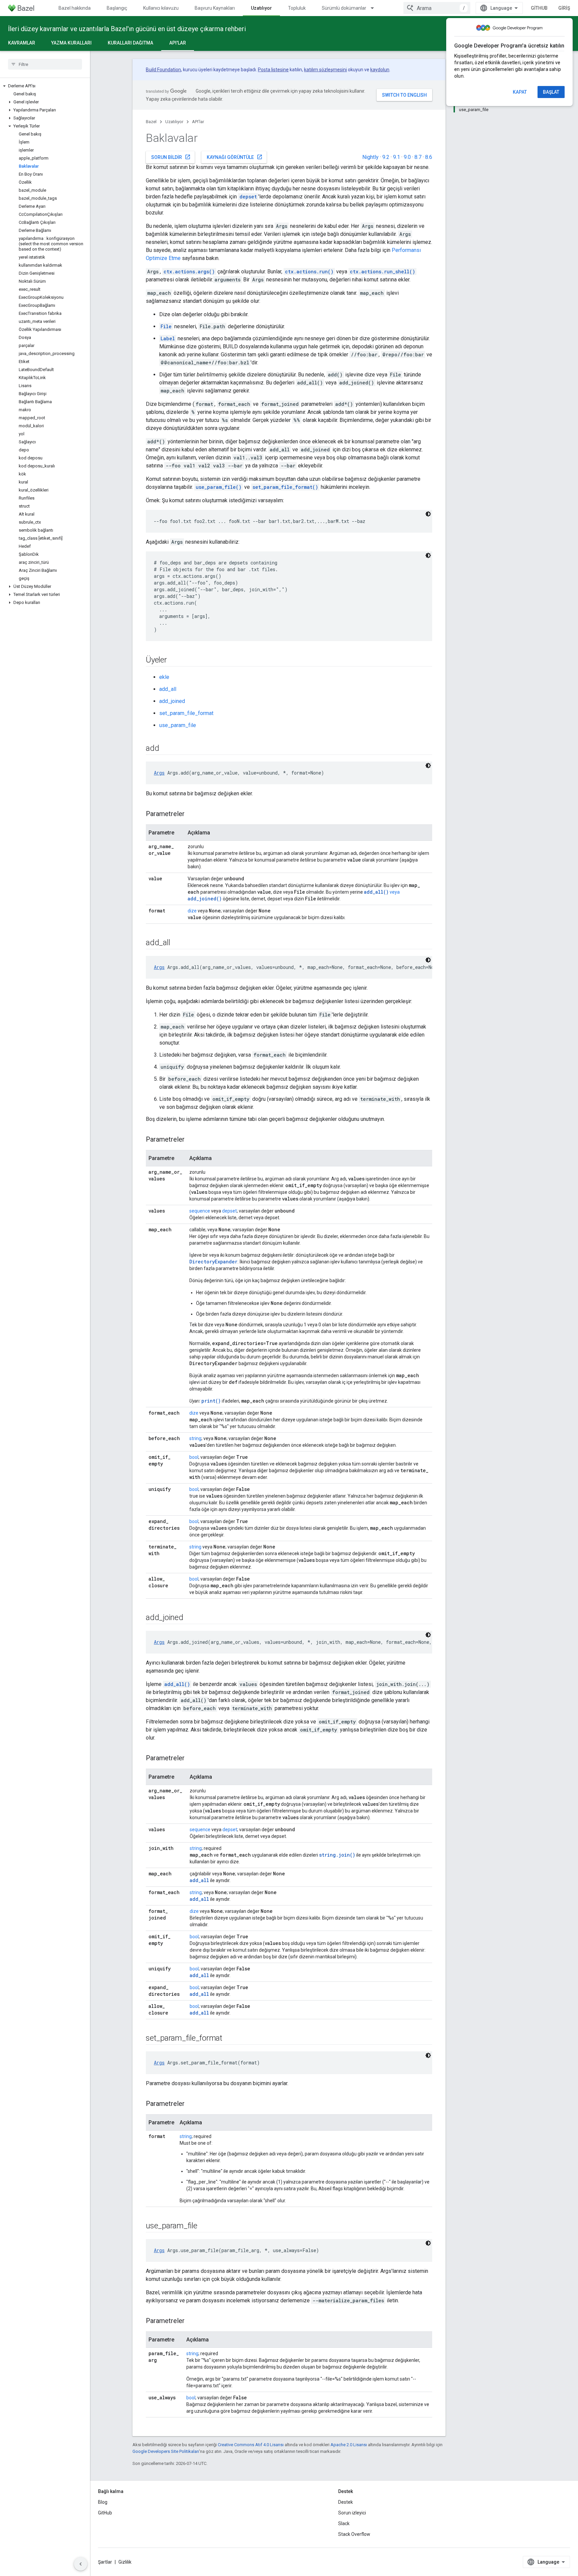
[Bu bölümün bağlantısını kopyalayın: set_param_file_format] (229, 2039)
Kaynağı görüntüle (235, 157)
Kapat (520, 92)
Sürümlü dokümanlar (344, 8)
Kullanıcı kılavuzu (161, 8)
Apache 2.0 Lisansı (349, 2445)
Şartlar (105, 2562)
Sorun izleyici (352, 2513)
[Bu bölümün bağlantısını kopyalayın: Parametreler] (191, 814)
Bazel (151, 122)
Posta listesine (273, 70)
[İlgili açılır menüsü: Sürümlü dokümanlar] (375, 8)
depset (229, 1211)
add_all (168, 689)
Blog (103, 2502)
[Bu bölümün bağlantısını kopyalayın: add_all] (177, 943)
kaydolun (380, 70)
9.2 (386, 157)
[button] (45, 86)
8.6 (429, 157)
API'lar (178, 43)
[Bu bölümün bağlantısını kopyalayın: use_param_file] (204, 2226)
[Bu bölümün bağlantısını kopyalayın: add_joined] (190, 1618)
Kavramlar (22, 43)
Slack (344, 2523)
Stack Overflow (354, 2534)
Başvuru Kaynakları (215, 8)
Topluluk (297, 8)
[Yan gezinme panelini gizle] (81, 2564)
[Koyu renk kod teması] (428, 514)
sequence (200, 1211)
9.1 (397, 157)
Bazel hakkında (75, 8)
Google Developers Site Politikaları (166, 2451)
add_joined (172, 701)
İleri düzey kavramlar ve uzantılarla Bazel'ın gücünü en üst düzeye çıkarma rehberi (127, 29)
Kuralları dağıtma (130, 43)
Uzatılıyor (261, 8)
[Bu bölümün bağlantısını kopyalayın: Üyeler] (174, 660)
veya (382, 892)
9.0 (407, 157)
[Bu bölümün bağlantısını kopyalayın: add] (166, 749)
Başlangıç (117, 8)
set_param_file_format (186, 713)
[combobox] (437, 8)
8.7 (418, 157)
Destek (346, 2502)
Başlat (551, 92)
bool (194, 1457)
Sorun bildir (171, 157)
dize (192, 911)
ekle (164, 677)
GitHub (539, 8)
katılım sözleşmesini (325, 70)
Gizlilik (125, 2562)
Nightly (370, 157)
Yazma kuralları (71, 43)
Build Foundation (163, 70)
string (195, 1438)
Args (159, 773)
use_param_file (178, 725)
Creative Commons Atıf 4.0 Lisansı (251, 2445)
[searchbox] (45, 64)
